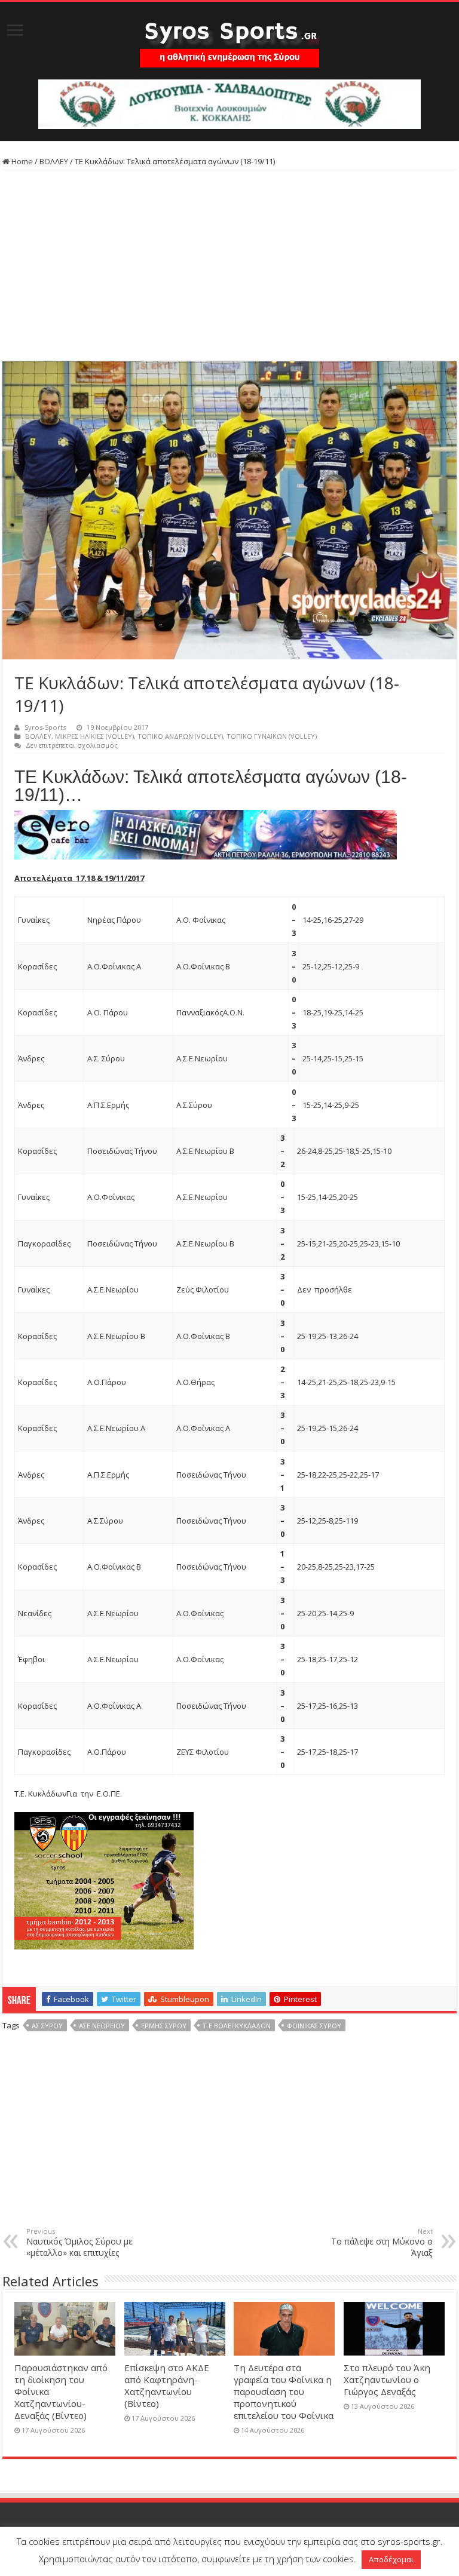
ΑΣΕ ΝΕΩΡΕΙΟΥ (102, 2026)
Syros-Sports (45, 727)
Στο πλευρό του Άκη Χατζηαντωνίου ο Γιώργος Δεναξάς (387, 2380)
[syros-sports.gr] (229, 37)
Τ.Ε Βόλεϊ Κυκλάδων (237, 2026)
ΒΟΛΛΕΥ (54, 161)
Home (21, 161)
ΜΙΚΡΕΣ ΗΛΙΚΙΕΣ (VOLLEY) (94, 736)
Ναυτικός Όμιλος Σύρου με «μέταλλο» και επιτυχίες (79, 2242)
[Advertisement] (229, 266)
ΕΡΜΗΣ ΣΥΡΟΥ (164, 2026)
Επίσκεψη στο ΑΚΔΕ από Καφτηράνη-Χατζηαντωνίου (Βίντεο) (167, 2385)
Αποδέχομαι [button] (391, 2559)
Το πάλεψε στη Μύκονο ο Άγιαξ (382, 2242)
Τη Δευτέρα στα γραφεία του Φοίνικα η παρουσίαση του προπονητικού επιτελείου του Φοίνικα (284, 2391)
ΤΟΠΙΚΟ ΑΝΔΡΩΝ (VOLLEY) (180, 736)
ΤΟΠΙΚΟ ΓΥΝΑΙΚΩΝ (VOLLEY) (272, 736)
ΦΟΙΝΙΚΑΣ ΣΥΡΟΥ (314, 2026)
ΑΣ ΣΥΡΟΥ (47, 2026)
